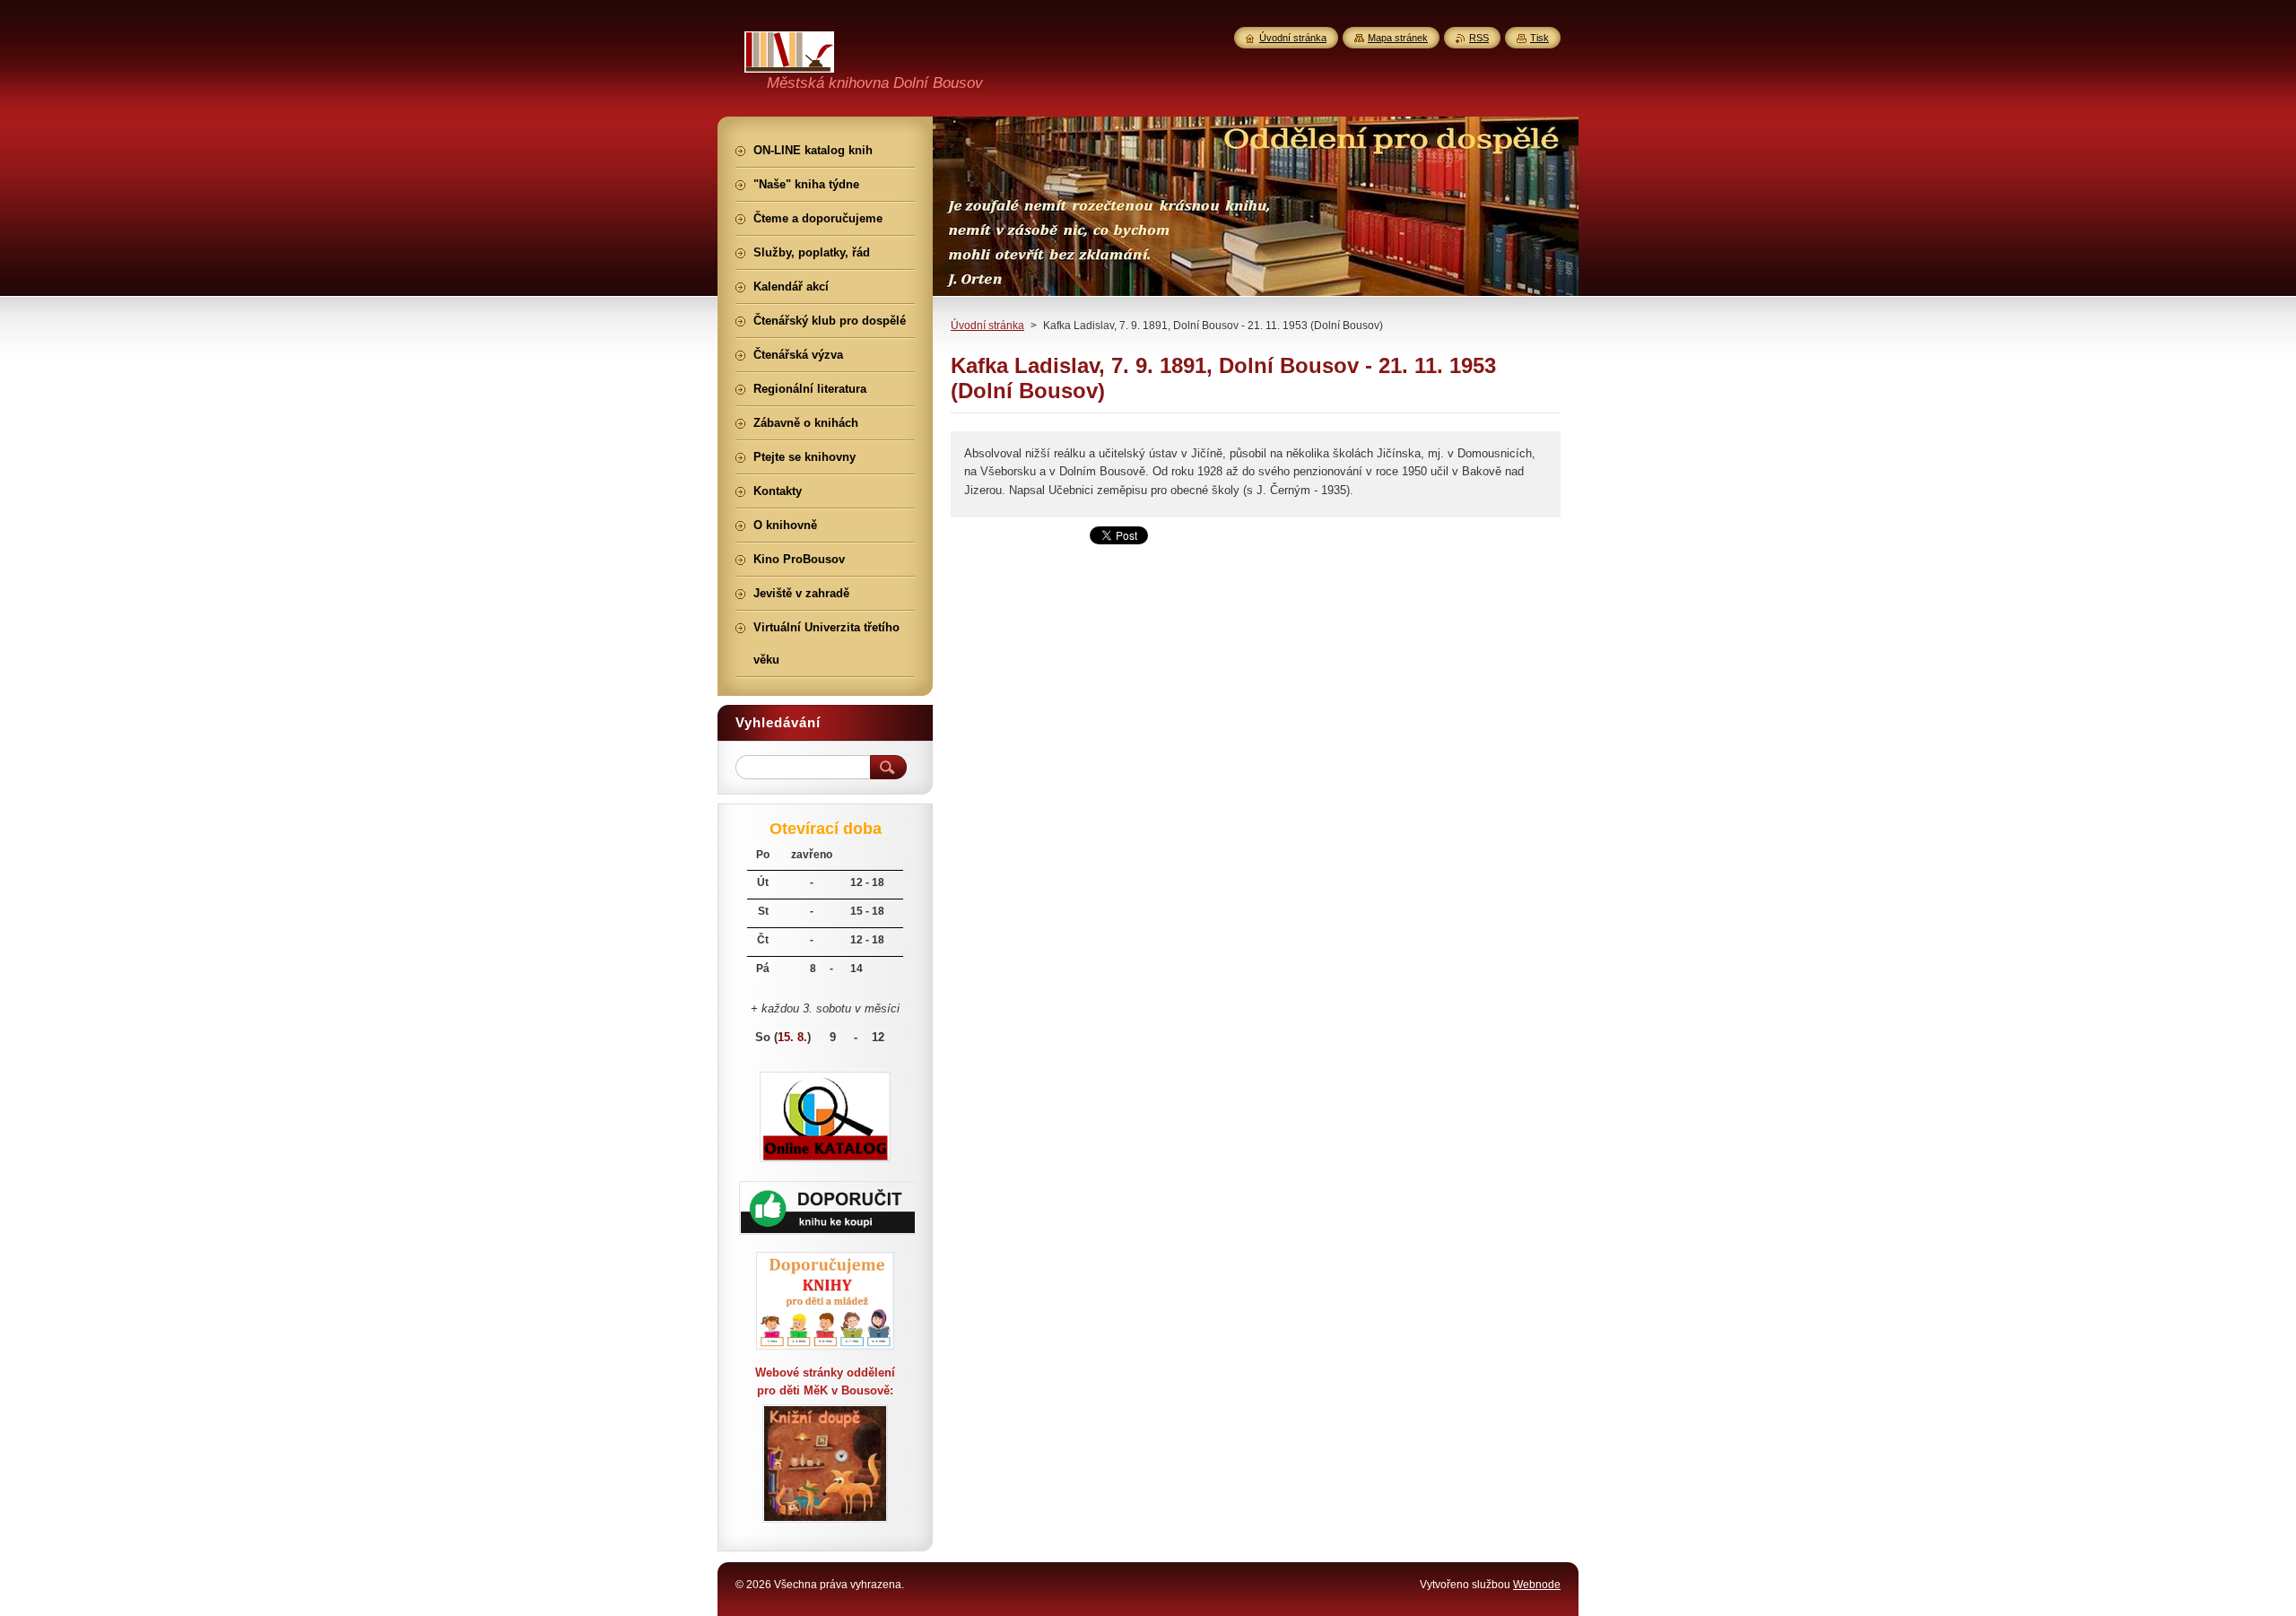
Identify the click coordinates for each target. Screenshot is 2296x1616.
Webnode (1537, 1585)
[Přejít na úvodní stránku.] (789, 62)
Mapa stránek (1398, 38)
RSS (1479, 38)
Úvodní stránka (987, 326)
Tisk (1539, 38)
